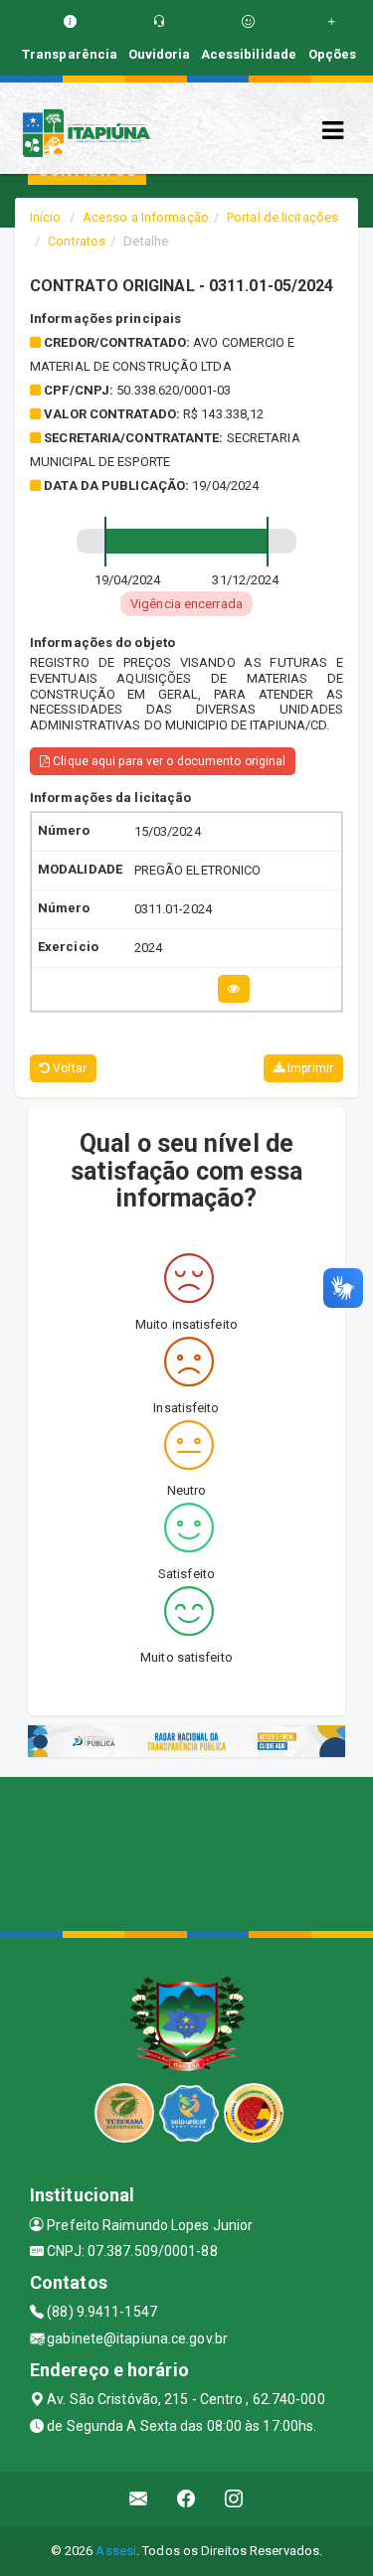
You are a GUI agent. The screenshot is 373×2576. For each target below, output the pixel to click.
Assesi (116, 2551)
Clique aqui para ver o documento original (168, 761)
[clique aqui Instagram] (234, 2499)
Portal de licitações (282, 217)
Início (46, 217)
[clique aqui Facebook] (186, 2499)
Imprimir (309, 1068)
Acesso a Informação (146, 217)
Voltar (68, 1068)
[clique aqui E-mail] (139, 2499)
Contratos (77, 241)
